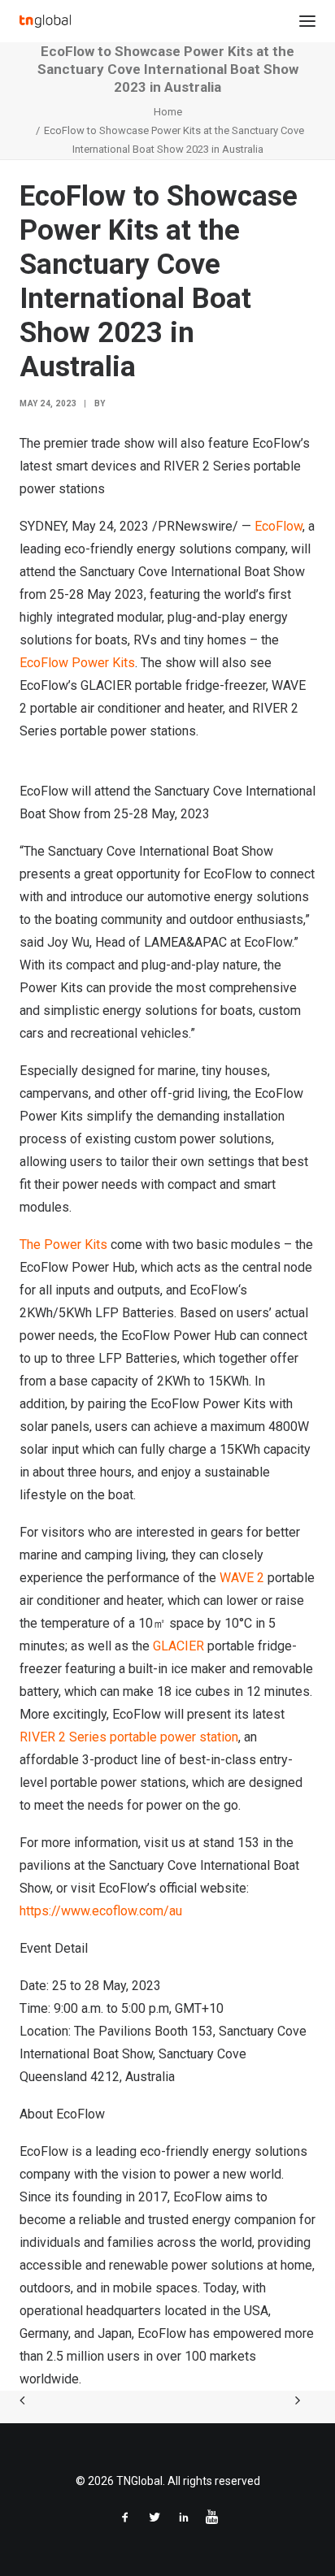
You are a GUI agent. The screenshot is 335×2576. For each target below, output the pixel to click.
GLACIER (178, 1646)
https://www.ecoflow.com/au (101, 1911)
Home (168, 112)
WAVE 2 (244, 1578)
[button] (307, 21)
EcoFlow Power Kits (77, 663)
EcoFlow (278, 526)
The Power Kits (63, 1245)
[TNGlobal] (45, 21)
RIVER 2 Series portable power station (129, 1737)
